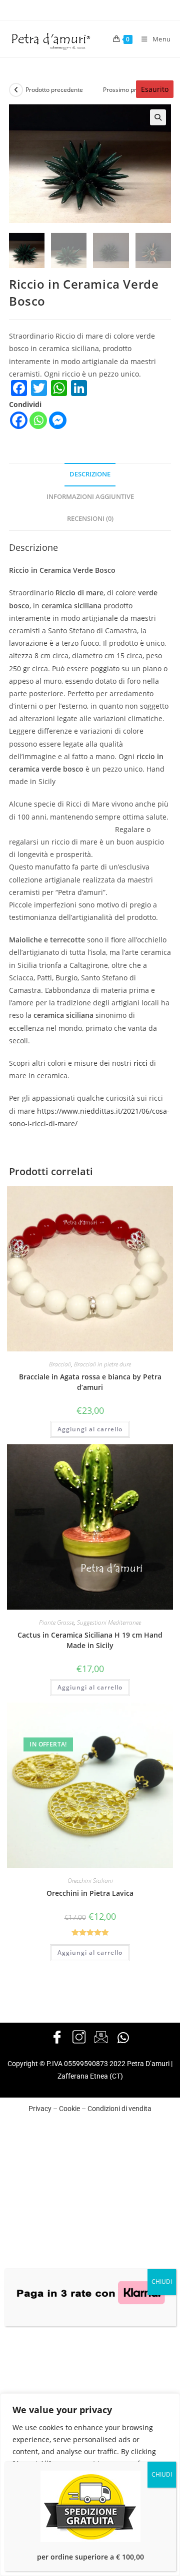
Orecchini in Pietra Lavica (90, 1893)
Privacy (40, 2109)
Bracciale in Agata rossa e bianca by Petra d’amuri (90, 1382)
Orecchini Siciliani (90, 1881)
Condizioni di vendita (119, 2109)
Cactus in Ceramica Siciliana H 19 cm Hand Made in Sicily (90, 1640)
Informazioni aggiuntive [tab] (90, 497)
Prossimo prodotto (129, 90)
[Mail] (101, 2038)
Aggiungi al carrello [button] (90, 1429)
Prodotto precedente (54, 90)
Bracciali (60, 1364)
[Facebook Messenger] (58, 420)
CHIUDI (162, 2282)
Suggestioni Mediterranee (109, 1622)
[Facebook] (19, 420)
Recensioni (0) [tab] (90, 519)
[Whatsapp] (38, 420)
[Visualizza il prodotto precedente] (16, 90)
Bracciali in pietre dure (102, 1364)
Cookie (69, 2109)
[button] (158, 117)
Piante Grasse (56, 1622)
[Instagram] (79, 2038)
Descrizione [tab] (90, 474)
